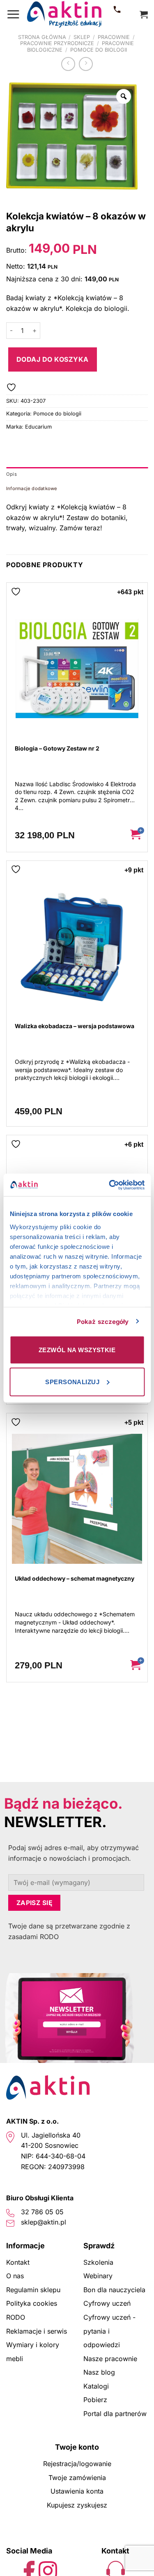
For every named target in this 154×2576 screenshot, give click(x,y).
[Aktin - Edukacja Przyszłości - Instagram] (48, 2570)
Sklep (82, 37)
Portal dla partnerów (115, 2414)
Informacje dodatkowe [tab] (32, 488)
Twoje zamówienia (77, 2478)
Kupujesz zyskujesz (77, 2505)
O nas (15, 2276)
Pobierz (95, 2400)
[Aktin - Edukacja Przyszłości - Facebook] (29, 2570)
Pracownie (114, 37)
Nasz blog (99, 2372)
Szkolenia (98, 2262)
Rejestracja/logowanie (77, 2464)
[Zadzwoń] (117, 14)
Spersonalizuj (72, 1382)
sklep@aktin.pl (44, 2222)
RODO (16, 2317)
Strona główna (42, 37)
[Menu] (13, 14)
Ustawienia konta (77, 2491)
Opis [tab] (11, 474)
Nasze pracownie (110, 2359)
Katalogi (96, 2386)
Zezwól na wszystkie (77, 1350)
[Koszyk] (144, 14)
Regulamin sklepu (33, 2290)
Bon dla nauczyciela (114, 2290)
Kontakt (18, 2262)
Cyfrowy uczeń (107, 2303)
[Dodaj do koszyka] (135, 835)
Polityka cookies (32, 2303)
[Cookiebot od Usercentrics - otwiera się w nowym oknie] (110, 1185)
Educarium (38, 427)
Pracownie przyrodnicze (57, 43)
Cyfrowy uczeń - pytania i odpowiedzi (109, 2331)
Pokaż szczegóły (103, 1321)
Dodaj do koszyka (53, 359)
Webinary (98, 2276)
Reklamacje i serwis (37, 2331)
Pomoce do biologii (99, 50)
